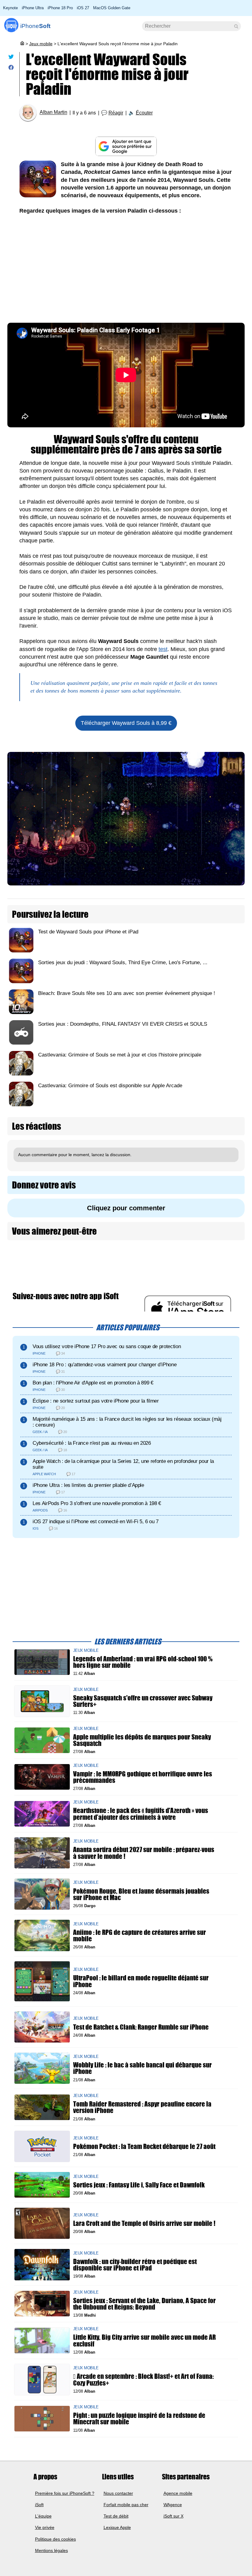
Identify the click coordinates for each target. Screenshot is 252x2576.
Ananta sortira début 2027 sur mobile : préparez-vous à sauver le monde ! (144, 1853)
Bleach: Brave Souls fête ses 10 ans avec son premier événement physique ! (127, 993)
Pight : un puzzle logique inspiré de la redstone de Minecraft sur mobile (139, 2419)
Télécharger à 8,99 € (126, 723)
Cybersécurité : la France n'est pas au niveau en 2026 (92, 1443)
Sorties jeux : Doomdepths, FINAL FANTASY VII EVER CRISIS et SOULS (123, 1024)
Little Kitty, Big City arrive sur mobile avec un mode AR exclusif (144, 2341)
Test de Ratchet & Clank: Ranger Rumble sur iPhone (141, 2027)
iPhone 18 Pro (60, 8)
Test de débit (116, 2516)
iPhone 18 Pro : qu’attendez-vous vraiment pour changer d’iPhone (104, 1365)
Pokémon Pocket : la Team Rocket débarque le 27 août (144, 2146)
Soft (35, 26)
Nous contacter (118, 2493)
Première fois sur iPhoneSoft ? (65, 2493)
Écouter (144, 113)
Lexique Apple (117, 2527)
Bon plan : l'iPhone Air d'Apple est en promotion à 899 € (93, 1383)
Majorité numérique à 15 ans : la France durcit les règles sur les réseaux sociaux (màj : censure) (127, 1422)
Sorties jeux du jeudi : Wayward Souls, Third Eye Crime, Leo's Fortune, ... (123, 963)
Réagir (116, 113)
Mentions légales (51, 2550)
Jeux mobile (41, 44)
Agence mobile (178, 2493)
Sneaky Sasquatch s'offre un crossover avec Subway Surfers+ (143, 1701)
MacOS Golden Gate (112, 8)
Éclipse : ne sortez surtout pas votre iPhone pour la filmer (96, 1401)
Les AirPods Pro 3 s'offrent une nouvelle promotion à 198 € (97, 1503)
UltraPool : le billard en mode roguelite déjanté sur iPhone (141, 1981)
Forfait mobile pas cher (126, 2505)
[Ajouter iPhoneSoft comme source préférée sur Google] (126, 146)
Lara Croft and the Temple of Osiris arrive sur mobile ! (144, 2223)
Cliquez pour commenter (126, 1208)
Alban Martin (53, 112)
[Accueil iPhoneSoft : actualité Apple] (22, 44)
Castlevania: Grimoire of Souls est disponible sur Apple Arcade (110, 1086)
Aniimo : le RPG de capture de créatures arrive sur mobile (140, 1935)
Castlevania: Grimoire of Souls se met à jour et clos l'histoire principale (120, 1055)
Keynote (10, 8)
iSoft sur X (173, 2516)
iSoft (39, 2505)
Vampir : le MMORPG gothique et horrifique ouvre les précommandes (143, 1777)
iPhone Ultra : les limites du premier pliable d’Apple (88, 1485)
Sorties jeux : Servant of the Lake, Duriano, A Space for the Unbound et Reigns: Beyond (144, 2304)
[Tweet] (11, 58)
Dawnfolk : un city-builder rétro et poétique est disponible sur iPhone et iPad (135, 2265)
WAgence (173, 2505)
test (163, 649)
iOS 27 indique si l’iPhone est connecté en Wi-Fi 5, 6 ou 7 (96, 1522)
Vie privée (45, 2527)
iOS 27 (83, 8)
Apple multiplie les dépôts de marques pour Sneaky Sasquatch (142, 1740)
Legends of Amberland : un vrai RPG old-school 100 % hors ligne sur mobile (143, 1662)
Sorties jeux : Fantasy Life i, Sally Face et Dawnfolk (139, 2185)
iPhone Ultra (33, 8)
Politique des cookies (55, 2539)
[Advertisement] (126, 267)
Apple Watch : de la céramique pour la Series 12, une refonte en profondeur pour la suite (123, 1464)
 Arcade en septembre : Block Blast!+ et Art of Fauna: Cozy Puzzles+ (143, 2380)
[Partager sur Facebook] (11, 69)
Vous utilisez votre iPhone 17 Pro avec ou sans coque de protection (107, 1346)
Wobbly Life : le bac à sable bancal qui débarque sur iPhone (142, 2068)
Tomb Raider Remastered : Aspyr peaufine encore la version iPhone (142, 2107)
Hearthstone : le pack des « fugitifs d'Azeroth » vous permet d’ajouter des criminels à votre (141, 1814)
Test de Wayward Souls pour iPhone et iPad (88, 932)
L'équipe (43, 2516)
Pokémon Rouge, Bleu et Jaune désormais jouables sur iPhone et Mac (141, 1894)
